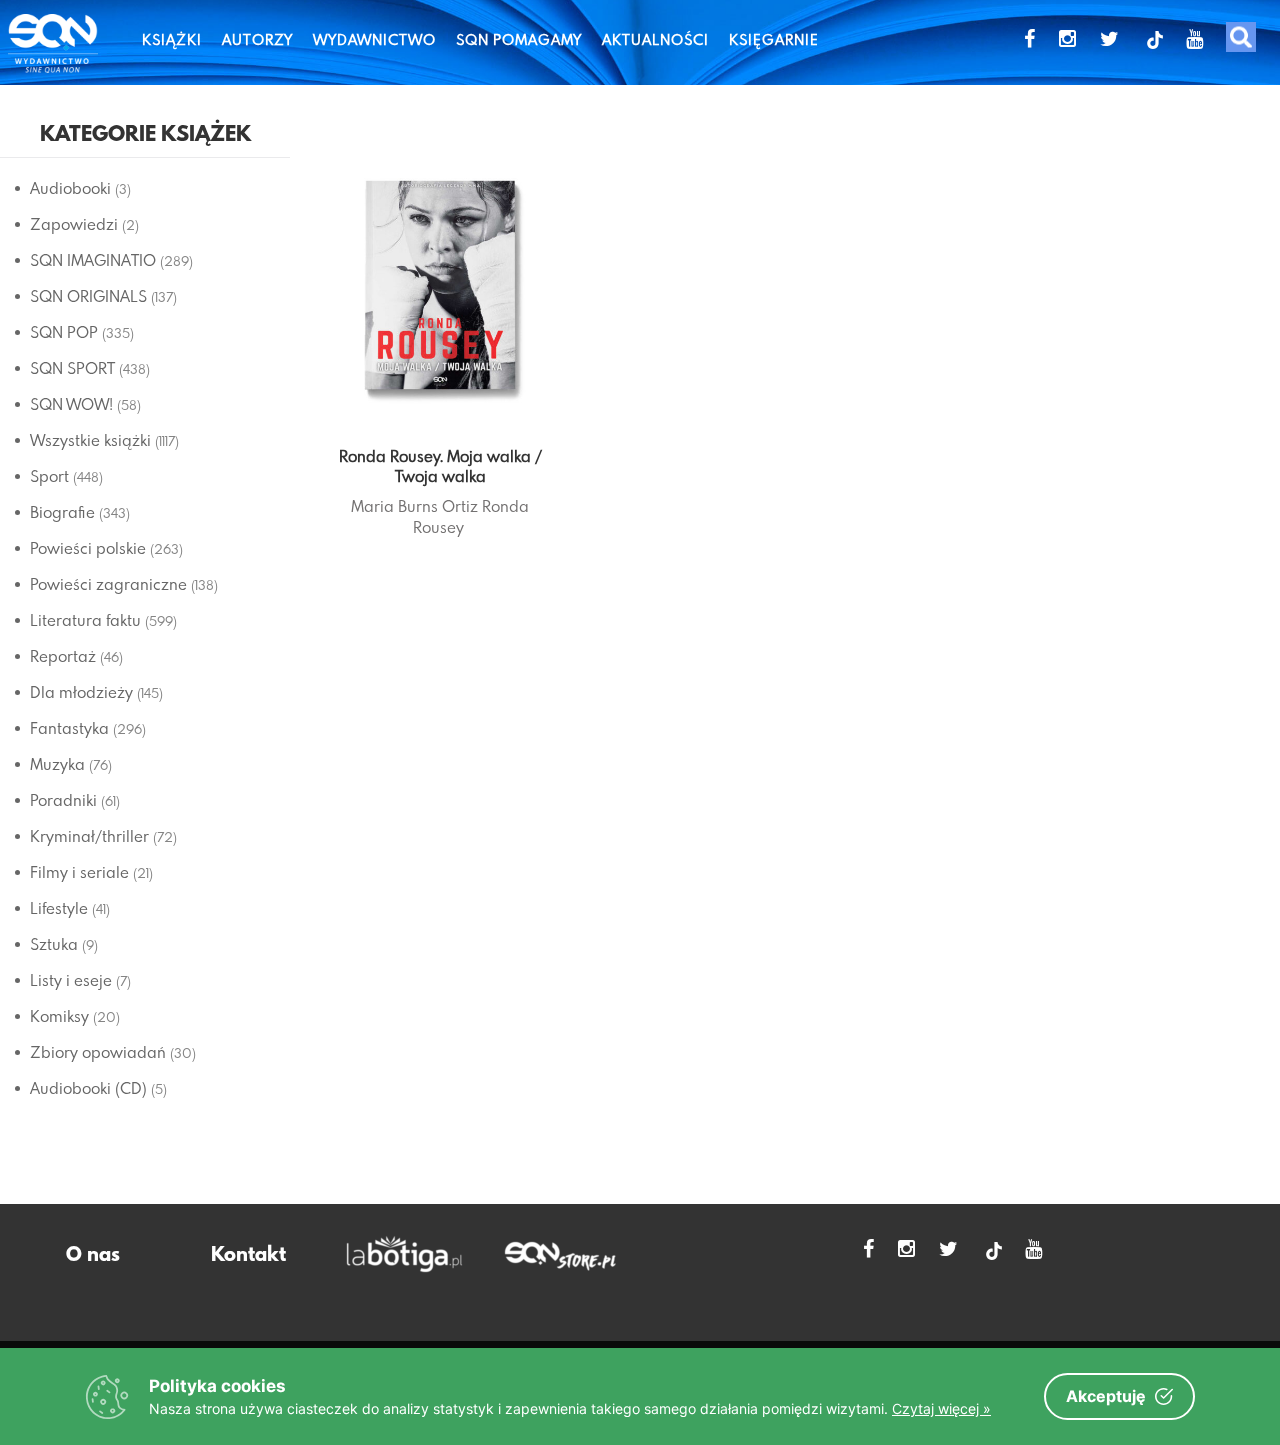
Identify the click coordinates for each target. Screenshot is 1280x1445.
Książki (172, 39)
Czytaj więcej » (941, 1408)
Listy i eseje (71, 980)
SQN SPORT (72, 368)
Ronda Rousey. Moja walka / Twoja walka (440, 466)
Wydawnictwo (374, 39)
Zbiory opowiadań (98, 1052)
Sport (49, 476)
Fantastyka (69, 728)
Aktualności (655, 39)
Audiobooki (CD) (88, 1088)
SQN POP (64, 332)
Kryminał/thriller (89, 836)
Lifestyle (59, 908)
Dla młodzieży (81, 692)
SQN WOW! (71, 404)
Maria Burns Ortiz (414, 506)
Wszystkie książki (90, 440)
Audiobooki (70, 188)
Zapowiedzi (74, 224)
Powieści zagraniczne (108, 584)
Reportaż (63, 656)
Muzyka (57, 764)
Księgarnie (774, 39)
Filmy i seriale (79, 872)
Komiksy (59, 1016)
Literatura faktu (85, 620)
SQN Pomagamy (519, 39)
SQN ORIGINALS (88, 296)
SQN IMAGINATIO (93, 260)
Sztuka (54, 944)
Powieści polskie (88, 548)
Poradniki (63, 800)
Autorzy (257, 39)
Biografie (62, 512)
